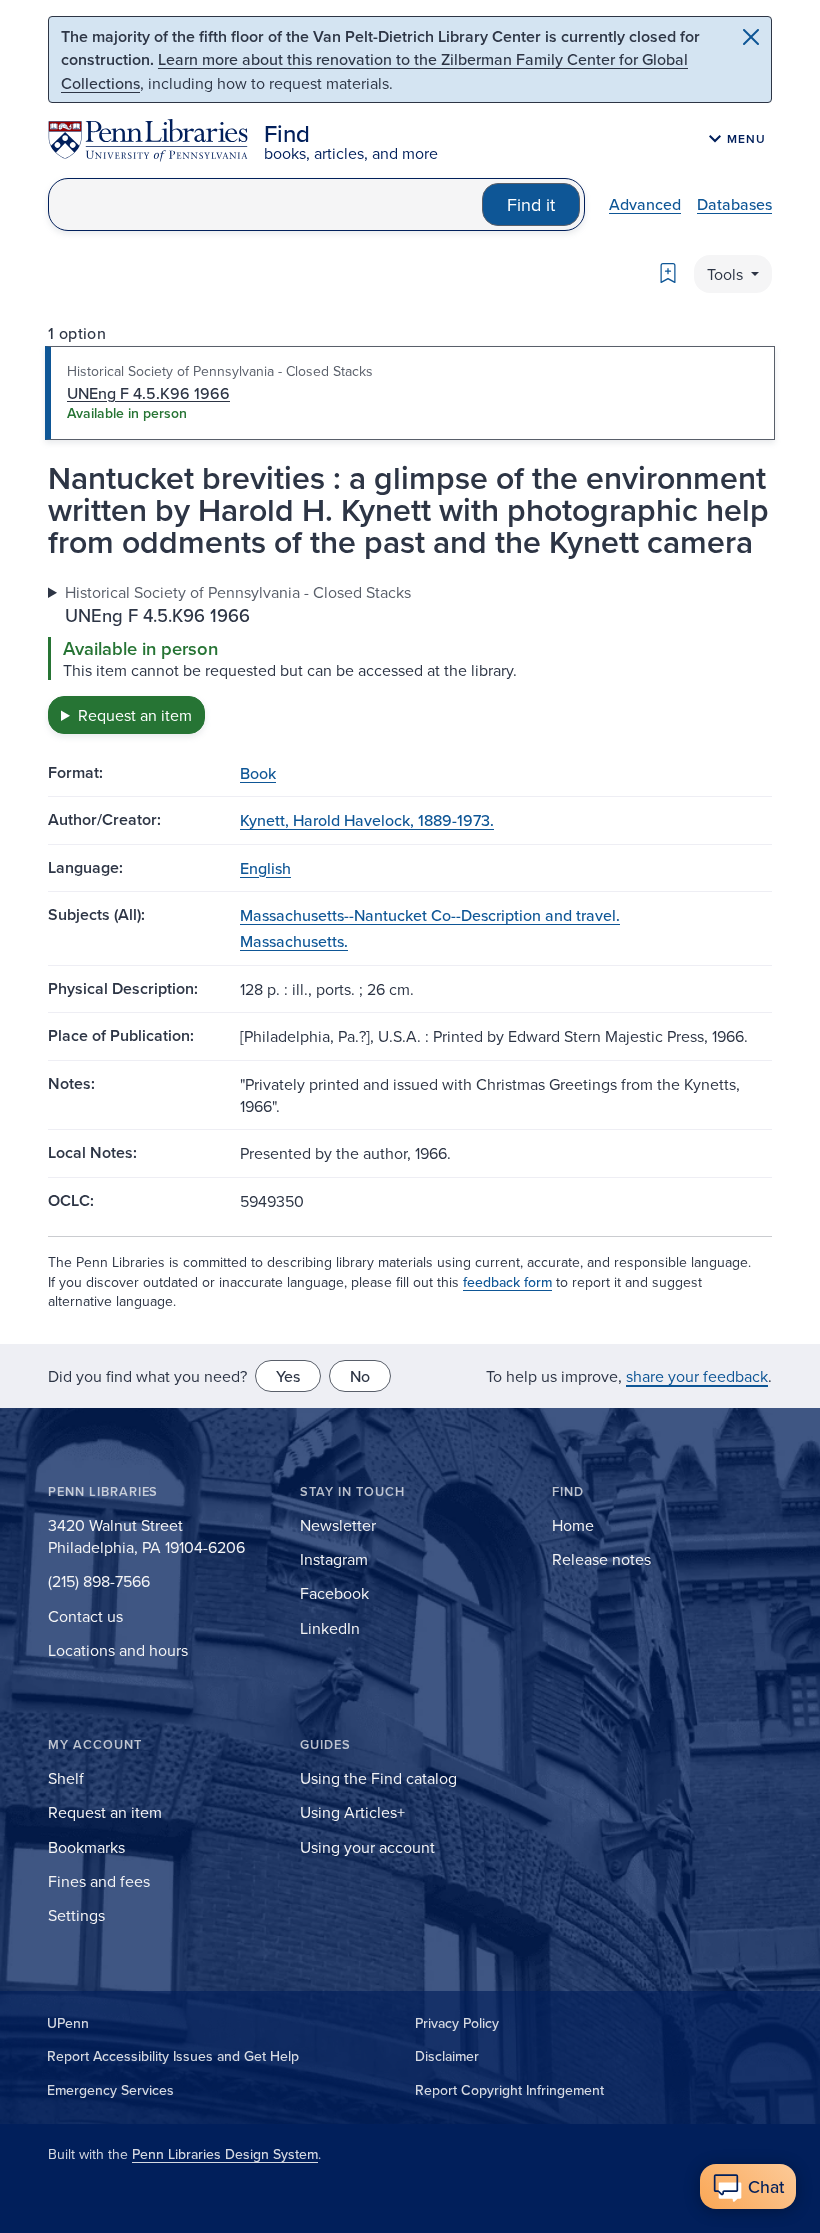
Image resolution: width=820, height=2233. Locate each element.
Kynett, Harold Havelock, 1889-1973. (367, 820)
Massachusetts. (294, 941)
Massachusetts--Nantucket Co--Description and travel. (430, 915)
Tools (727, 274)
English (265, 868)
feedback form (507, 1282)
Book (258, 773)
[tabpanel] (410, 657)
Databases (734, 204)
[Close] (751, 37)
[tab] (410, 393)
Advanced (645, 204)
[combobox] (265, 204)
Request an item (135, 715)
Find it (531, 204)
